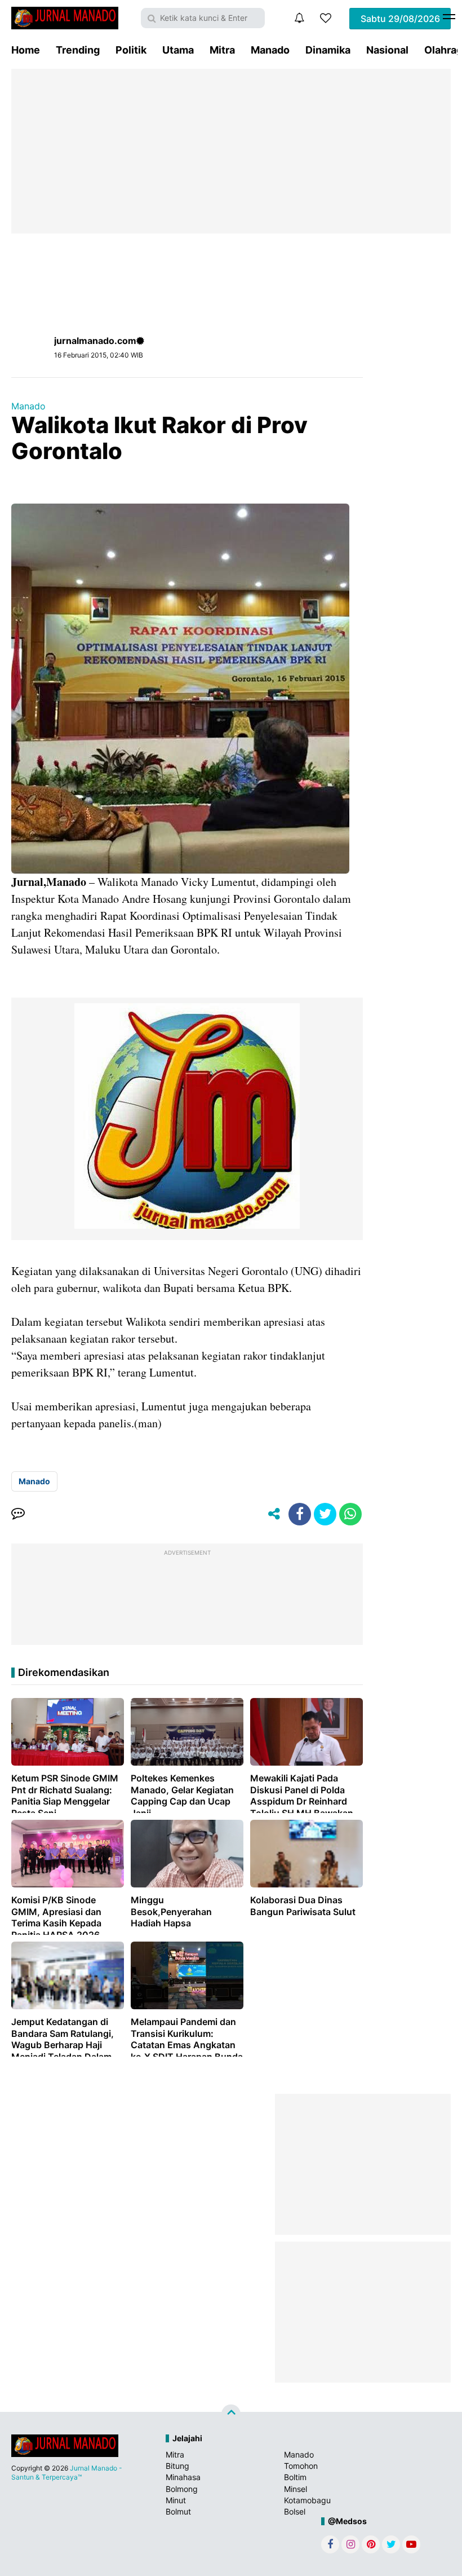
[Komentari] (18, 1514)
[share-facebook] (300, 1514)
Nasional (387, 50)
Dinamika (328, 50)
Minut (176, 2500)
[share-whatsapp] (350, 1514)
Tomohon (301, 2466)
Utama (178, 50)
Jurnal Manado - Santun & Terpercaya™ (67, 2473)
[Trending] (326, 18)
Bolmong (182, 2489)
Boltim (295, 2477)
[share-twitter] (325, 1514)
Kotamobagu (307, 2500)
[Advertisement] (231, 151)
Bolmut (178, 2511)
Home (26, 50)
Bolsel (295, 2511)
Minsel (296, 2489)
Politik (131, 50)
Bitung (177, 2466)
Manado (270, 50)
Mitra (222, 50)
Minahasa (183, 2477)
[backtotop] (231, 2414)
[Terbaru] (299, 18)
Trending (78, 50)
